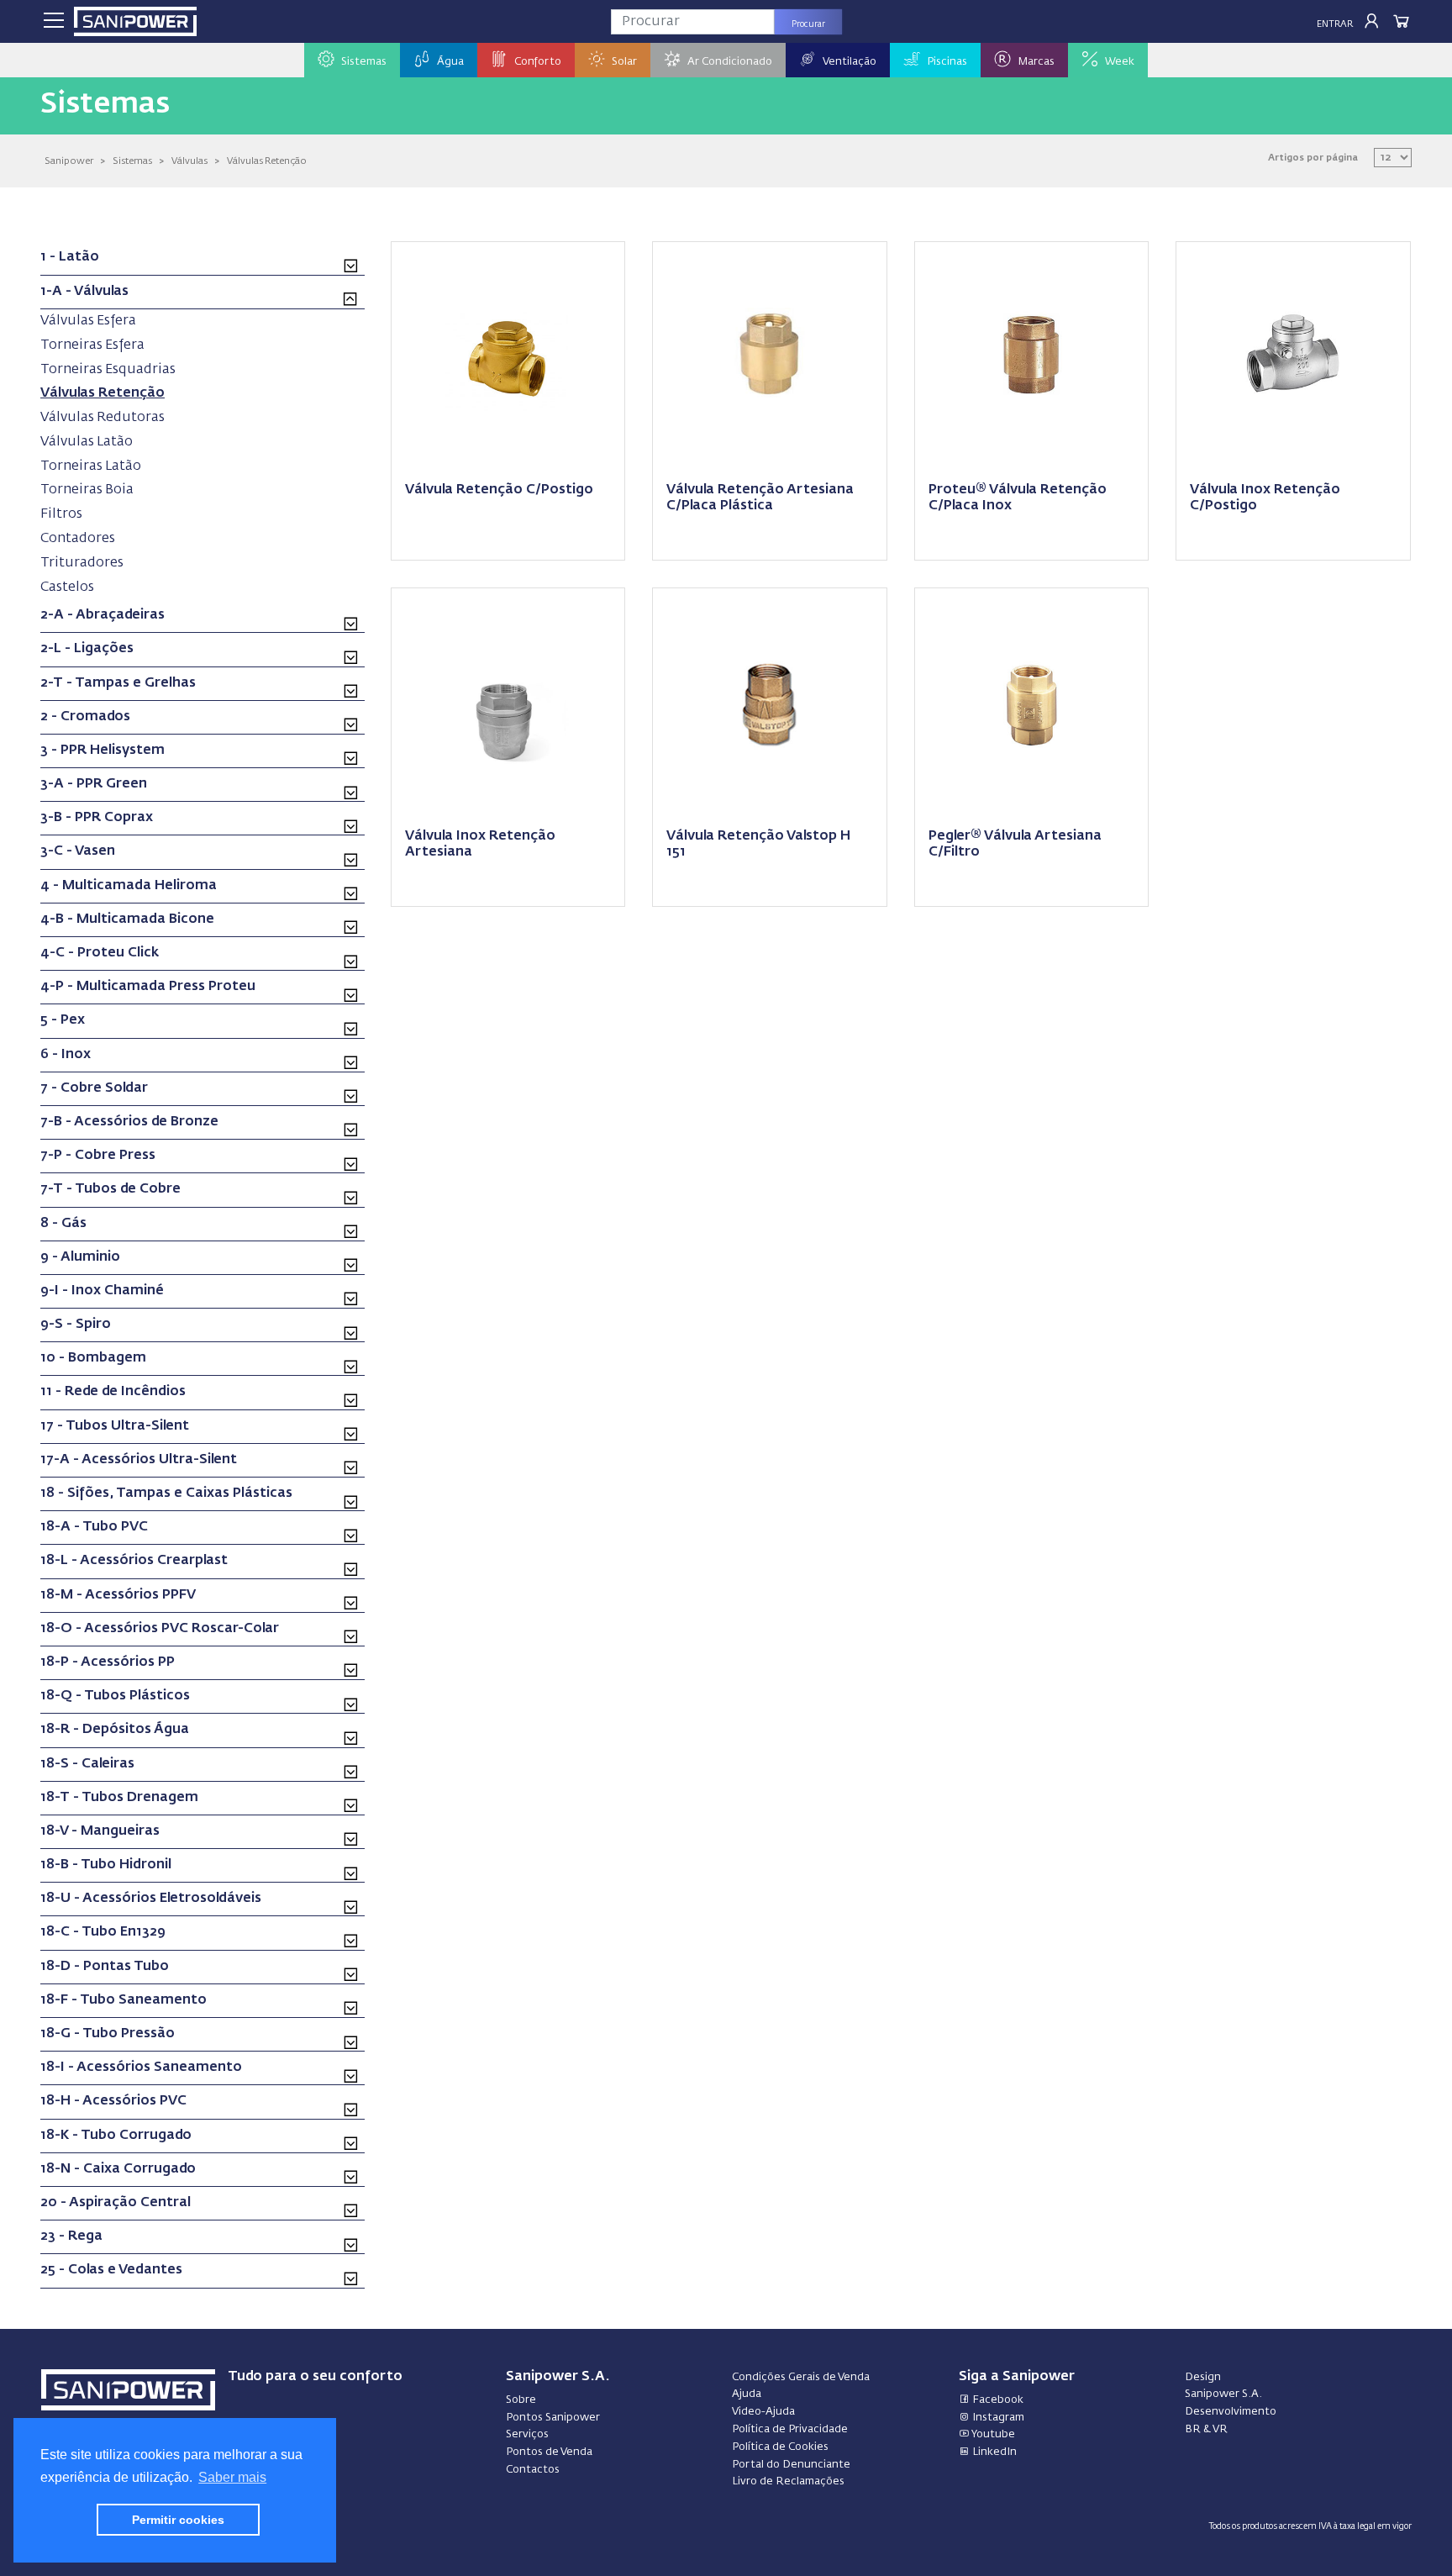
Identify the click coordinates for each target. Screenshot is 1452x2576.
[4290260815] (1293, 357)
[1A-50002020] (1032, 357)
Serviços (527, 2434)
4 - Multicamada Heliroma (129, 886)
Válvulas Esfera (88, 321)
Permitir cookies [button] (178, 2520)
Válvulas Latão (87, 442)
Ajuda (747, 2394)
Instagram (997, 2418)
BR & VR (1206, 2429)
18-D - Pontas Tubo (105, 1967)
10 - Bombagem (93, 1358)
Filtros (61, 514)
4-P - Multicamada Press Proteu (148, 987)
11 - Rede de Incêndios (113, 1392)
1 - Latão (70, 257)
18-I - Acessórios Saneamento (141, 2068)
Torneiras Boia (87, 490)
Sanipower (69, 161)
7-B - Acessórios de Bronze (129, 1122)
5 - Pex (63, 1020)
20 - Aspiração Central (116, 2203)
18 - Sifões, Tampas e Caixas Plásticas (166, 1493)
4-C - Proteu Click (100, 953)
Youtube (992, 2434)
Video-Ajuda (763, 2412)
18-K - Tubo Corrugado (116, 2136)
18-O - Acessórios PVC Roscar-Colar (160, 1629)
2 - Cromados (85, 717)
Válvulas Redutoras (103, 417)
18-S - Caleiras (87, 1764)
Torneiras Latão (91, 466)
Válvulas (189, 161)
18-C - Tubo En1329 (103, 1932)
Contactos (533, 2470)
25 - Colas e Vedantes (111, 2270)
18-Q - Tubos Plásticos (115, 1696)
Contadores (78, 538)
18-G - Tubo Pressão (108, 2034)
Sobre (521, 2400)
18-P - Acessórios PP (108, 1662)
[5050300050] (770, 357)
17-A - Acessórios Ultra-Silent (139, 1460)
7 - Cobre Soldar (94, 1088)
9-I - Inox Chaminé (102, 1291)
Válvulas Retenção (267, 161)
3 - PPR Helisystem (103, 751)
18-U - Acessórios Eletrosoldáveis (151, 1899)
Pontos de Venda (549, 2452)
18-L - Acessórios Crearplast (134, 1561)
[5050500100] (508, 357)
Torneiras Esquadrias (108, 369)
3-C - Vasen (78, 851)
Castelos (67, 587)
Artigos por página (1313, 158)
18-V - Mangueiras (100, 1831)
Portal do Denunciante (791, 2465)
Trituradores (82, 563)
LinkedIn (993, 2452)
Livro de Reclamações (788, 2481)
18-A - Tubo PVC (94, 1527)
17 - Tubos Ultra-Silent (115, 1426)
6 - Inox (66, 1055)
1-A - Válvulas (84, 292)
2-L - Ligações (87, 649)
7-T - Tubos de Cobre (110, 1189)
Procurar (808, 24)
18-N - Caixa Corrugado (118, 2169)
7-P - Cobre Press (98, 1156)
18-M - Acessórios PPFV (118, 1595)
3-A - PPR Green (94, 784)
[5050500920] (1032, 703)
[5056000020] (770, 703)
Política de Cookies (780, 2447)
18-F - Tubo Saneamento (124, 2000)
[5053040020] (508, 703)
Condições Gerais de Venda (801, 2377)
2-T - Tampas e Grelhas (118, 683)
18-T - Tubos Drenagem (119, 1798)
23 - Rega (71, 2236)
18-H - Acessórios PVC (113, 2101)
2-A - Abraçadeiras (103, 615)
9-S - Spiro (76, 1325)
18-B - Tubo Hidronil (106, 1865)
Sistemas (132, 161)
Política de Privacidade (790, 2429)
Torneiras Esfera (92, 345)
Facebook (997, 2400)
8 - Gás (63, 1224)
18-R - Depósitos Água (115, 1730)
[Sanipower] (135, 21)
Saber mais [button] (232, 2477)
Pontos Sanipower (553, 2418)
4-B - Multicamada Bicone (127, 919)
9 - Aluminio (80, 1257)
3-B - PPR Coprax (97, 818)
